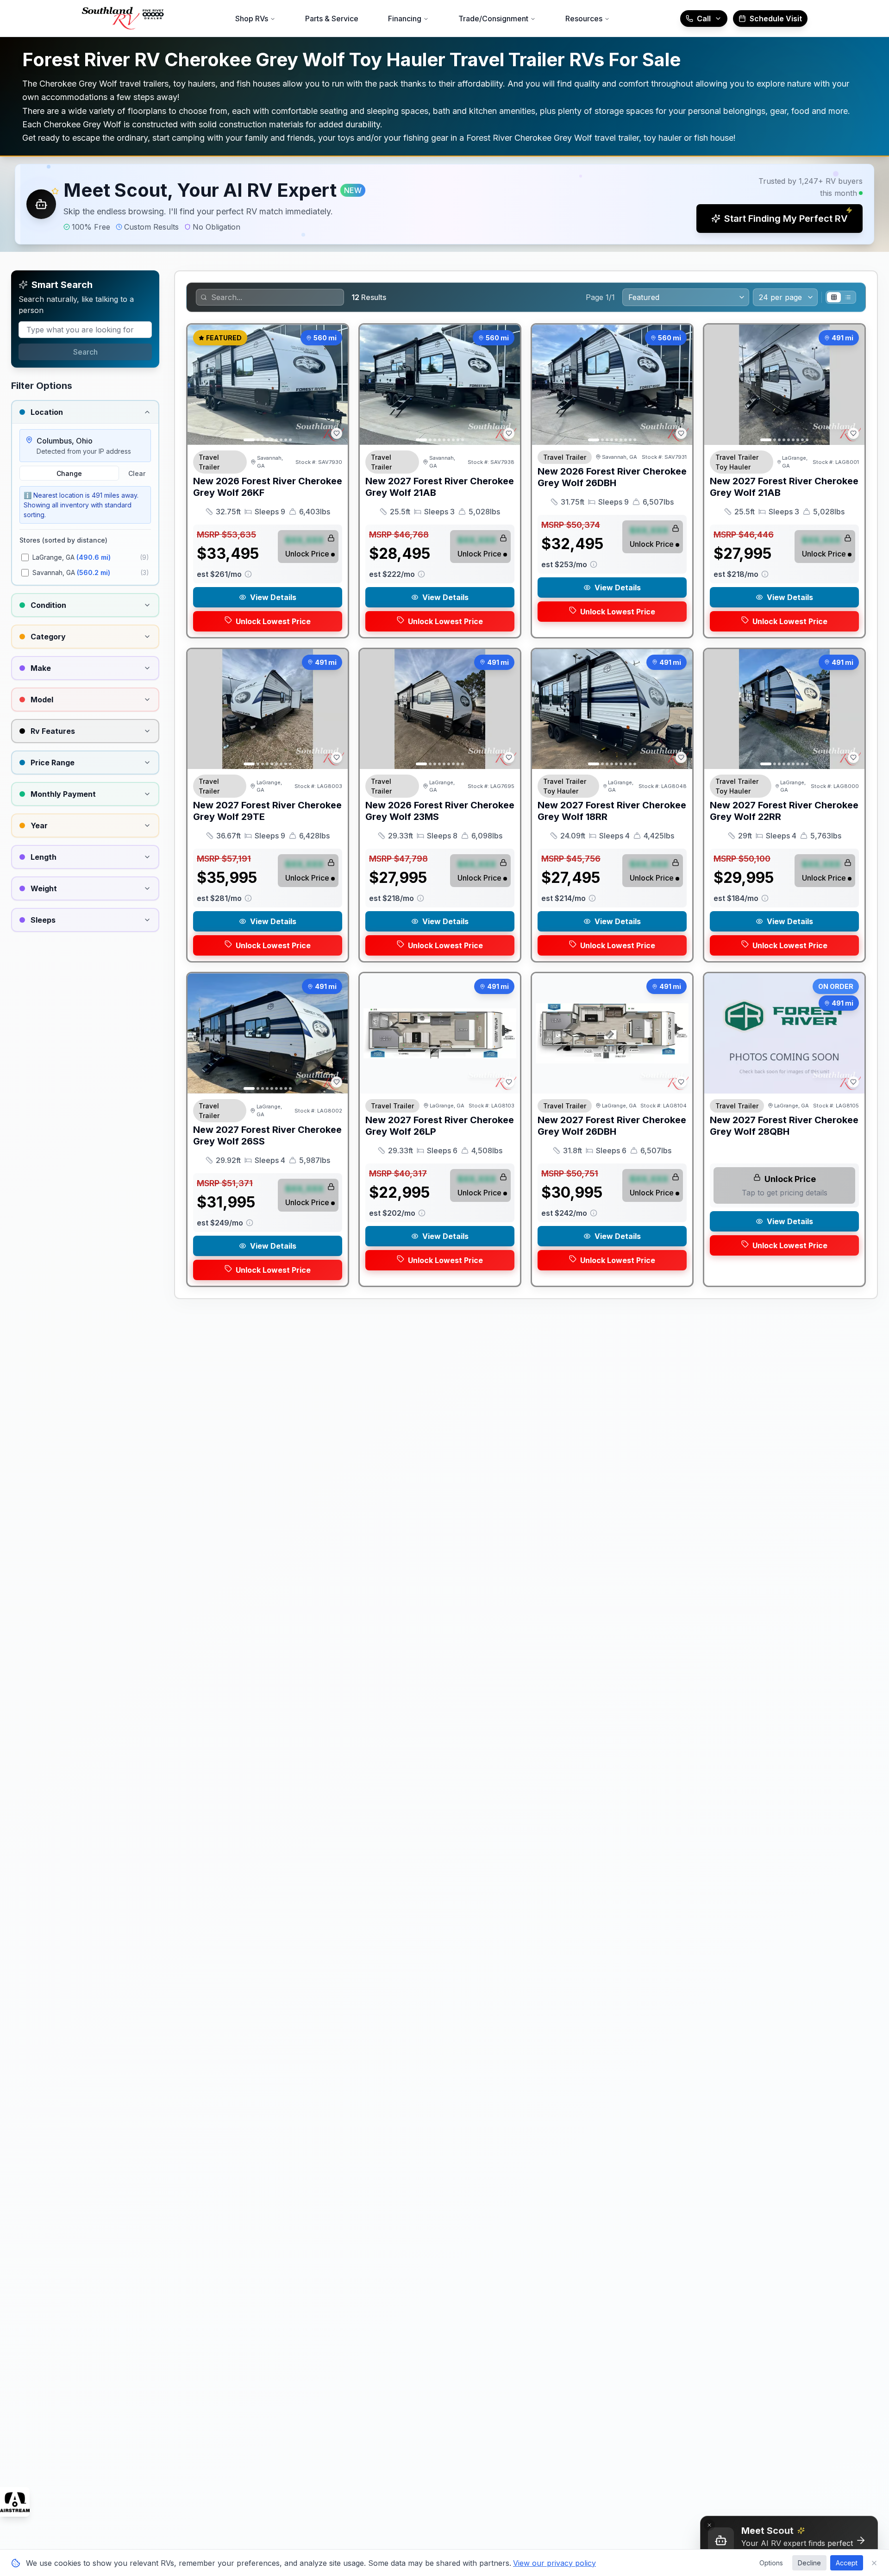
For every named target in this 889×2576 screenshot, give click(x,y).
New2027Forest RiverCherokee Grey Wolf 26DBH (612, 1126)
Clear (137, 473)
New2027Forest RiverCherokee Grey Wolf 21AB (440, 487)
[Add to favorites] (337, 433)
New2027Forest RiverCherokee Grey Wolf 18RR (612, 811)
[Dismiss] (709, 2525)
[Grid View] (834, 297)
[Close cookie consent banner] (874, 2563)
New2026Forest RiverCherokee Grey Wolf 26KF (268, 487)
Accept (847, 2563)
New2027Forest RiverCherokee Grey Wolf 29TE (267, 811)
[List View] (848, 297)
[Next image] (336, 385)
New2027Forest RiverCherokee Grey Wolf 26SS (267, 1135)
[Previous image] (200, 385)
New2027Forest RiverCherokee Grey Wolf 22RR (784, 811)
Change (69, 473)
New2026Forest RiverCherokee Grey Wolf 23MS (440, 811)
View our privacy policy (554, 2563)
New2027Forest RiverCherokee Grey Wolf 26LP (440, 1126)
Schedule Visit (776, 19)
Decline (809, 2563)
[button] (444, 204)
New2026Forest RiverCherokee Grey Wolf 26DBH (612, 477)
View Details (273, 597)
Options (771, 2563)
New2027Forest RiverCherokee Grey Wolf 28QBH (784, 1126)
